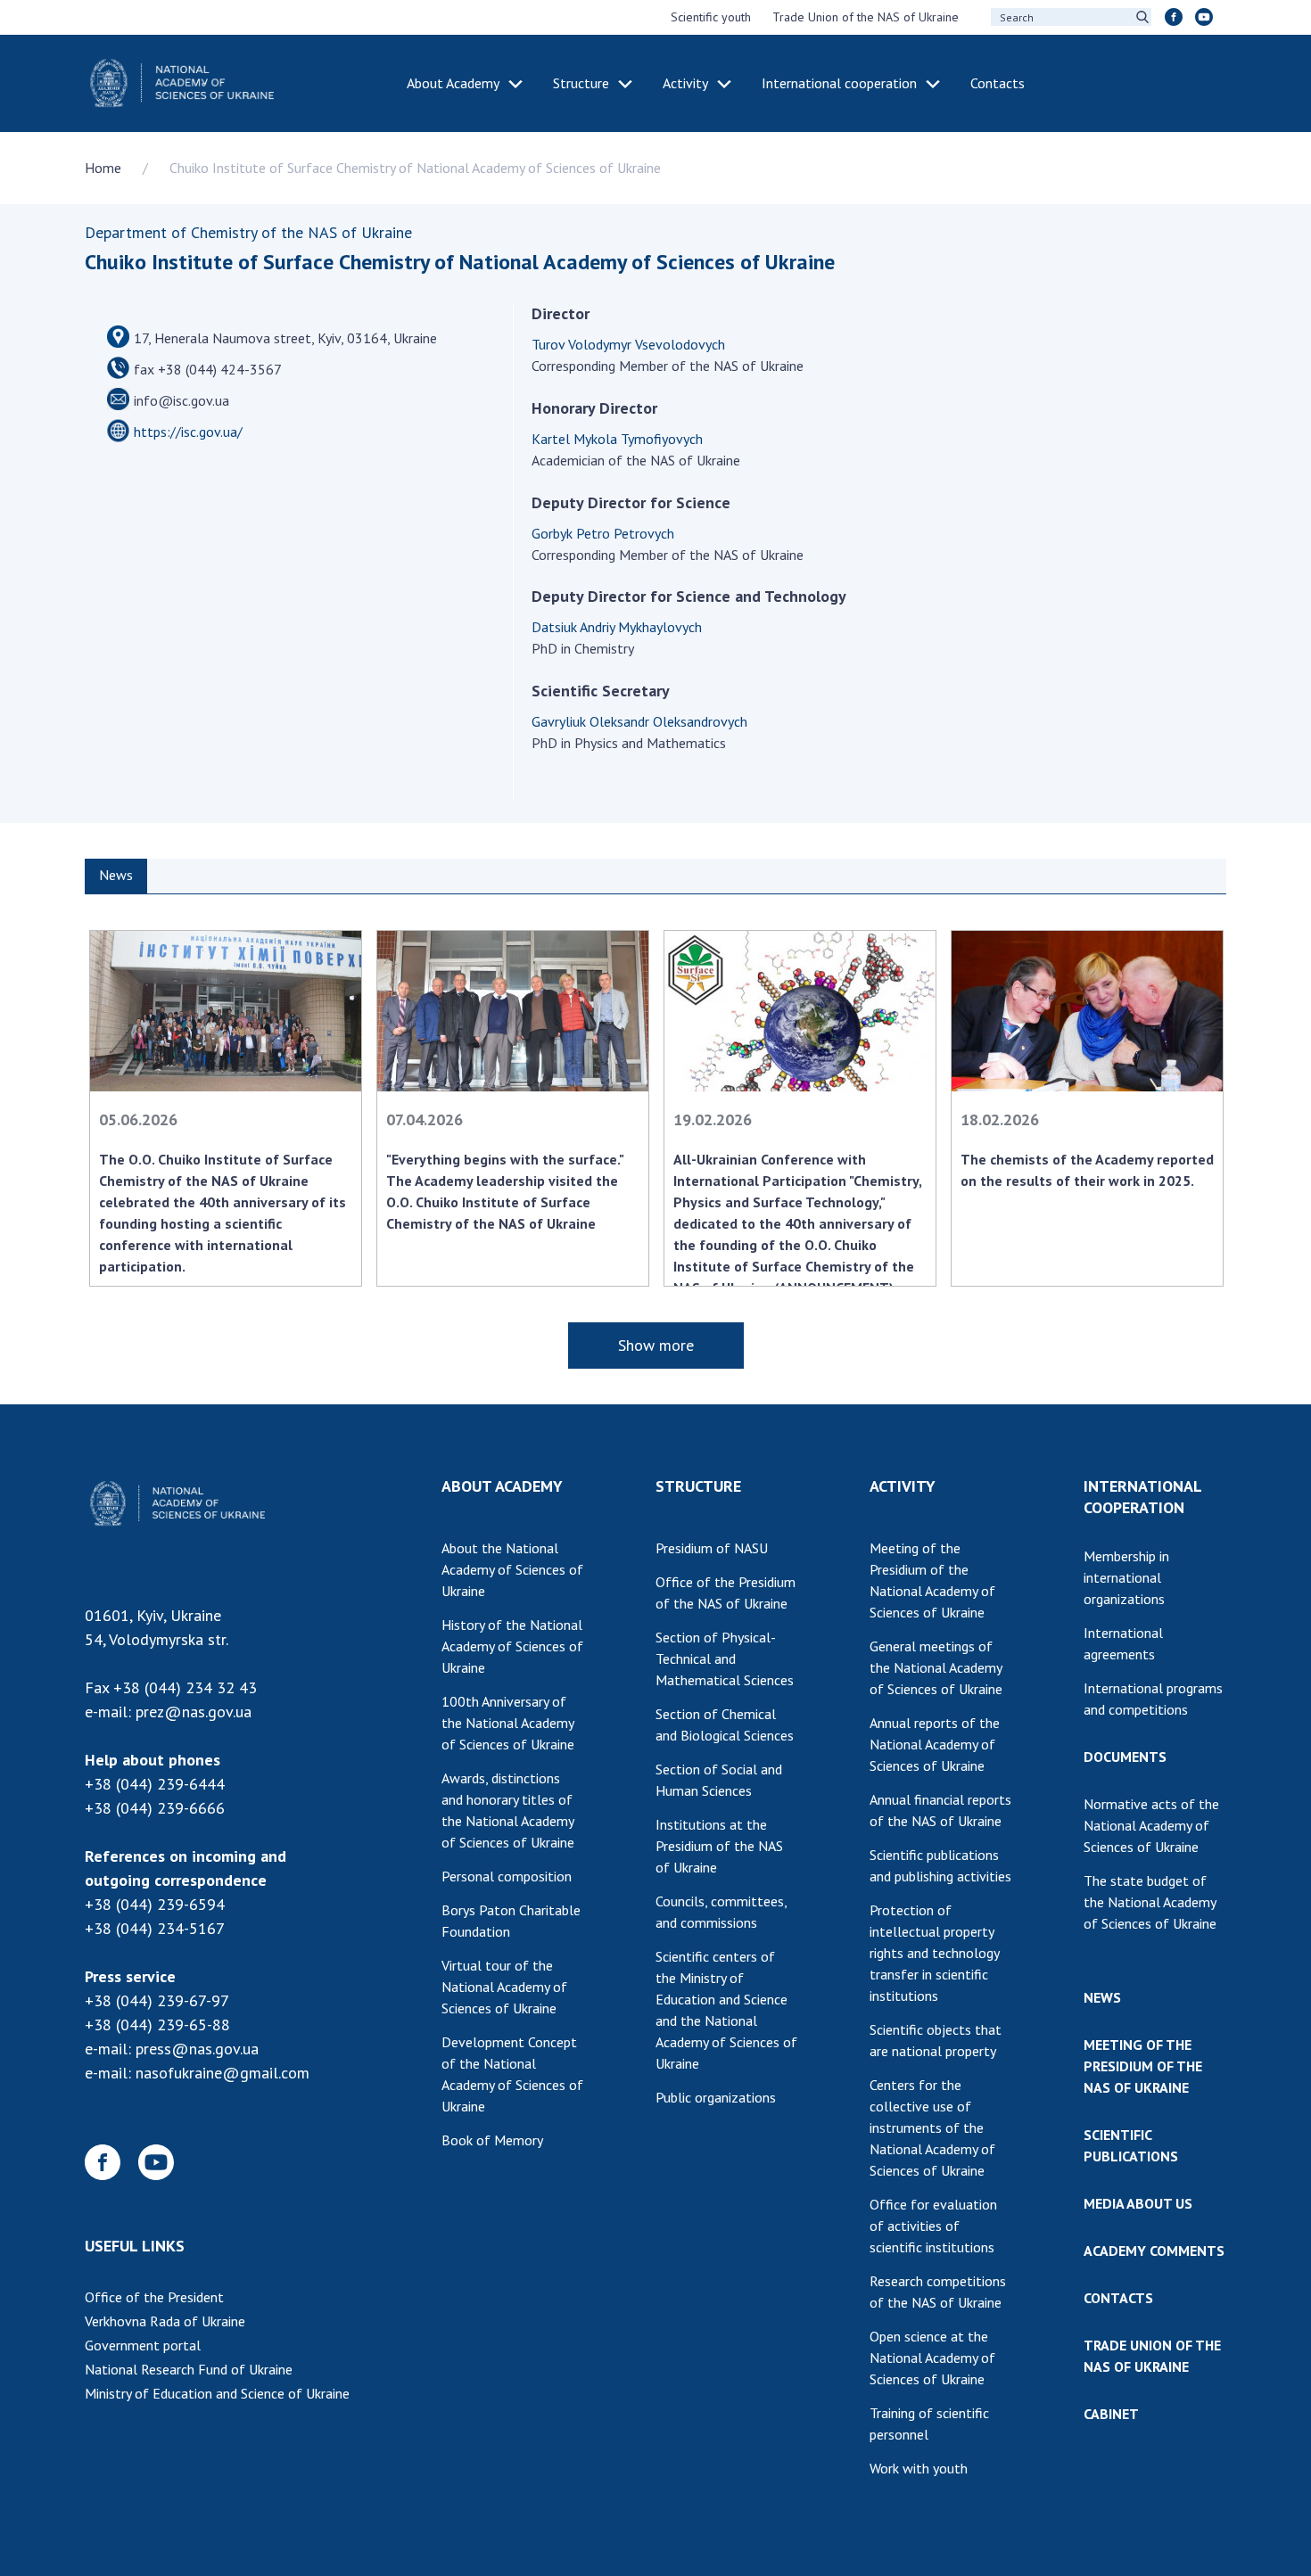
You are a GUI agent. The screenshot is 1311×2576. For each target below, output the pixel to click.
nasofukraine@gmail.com (223, 2073)
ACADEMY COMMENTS (1154, 2251)
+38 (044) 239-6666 (155, 1808)
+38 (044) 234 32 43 (185, 1687)
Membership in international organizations (1126, 1577)
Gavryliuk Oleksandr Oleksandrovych (639, 721)
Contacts (998, 83)
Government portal (143, 2345)
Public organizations (716, 2097)
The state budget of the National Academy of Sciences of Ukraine (1150, 1902)
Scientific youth (711, 17)
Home (103, 168)
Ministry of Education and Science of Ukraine (217, 2393)
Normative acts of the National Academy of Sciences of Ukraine (1151, 1825)
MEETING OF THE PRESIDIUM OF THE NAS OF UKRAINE (1143, 2066)
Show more (656, 1345)
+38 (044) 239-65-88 (157, 2025)
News (116, 875)
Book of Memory (492, 2140)
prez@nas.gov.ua (194, 1712)
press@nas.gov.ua (197, 2049)
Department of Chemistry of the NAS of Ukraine (248, 232)
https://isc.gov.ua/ (188, 432)
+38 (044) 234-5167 (155, 1928)
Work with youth (919, 2468)
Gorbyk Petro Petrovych (603, 533)
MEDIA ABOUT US (1138, 2203)
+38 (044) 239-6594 (155, 1904)
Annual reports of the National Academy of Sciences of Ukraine (935, 1744)
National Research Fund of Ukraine (189, 2369)
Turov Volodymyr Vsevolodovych (628, 344)
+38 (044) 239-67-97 (157, 2000)
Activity (685, 83)
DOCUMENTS (1125, 1757)
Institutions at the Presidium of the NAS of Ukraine (719, 1846)
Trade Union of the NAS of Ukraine (866, 17)
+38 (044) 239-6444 (155, 1784)
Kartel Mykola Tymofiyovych (617, 439)
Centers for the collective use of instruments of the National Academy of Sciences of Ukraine (932, 2127)
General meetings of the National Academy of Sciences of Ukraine (936, 1667)
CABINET (1111, 2414)
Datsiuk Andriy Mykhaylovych (617, 627)
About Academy (453, 83)
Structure (581, 83)
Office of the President (154, 2297)
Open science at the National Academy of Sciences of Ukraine (932, 2358)
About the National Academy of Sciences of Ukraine (512, 1569)
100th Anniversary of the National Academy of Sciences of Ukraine (508, 1723)
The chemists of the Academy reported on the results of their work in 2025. (1087, 1170)
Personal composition (507, 1876)
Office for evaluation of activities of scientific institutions (933, 2226)
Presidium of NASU (712, 1548)
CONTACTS (1118, 2298)
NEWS (1102, 1997)
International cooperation (839, 83)
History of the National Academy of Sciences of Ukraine (512, 1646)
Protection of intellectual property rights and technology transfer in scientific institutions (935, 1953)
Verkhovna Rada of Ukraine (165, 2321)
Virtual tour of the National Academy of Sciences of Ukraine (504, 1987)
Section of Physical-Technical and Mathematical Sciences (725, 1658)
